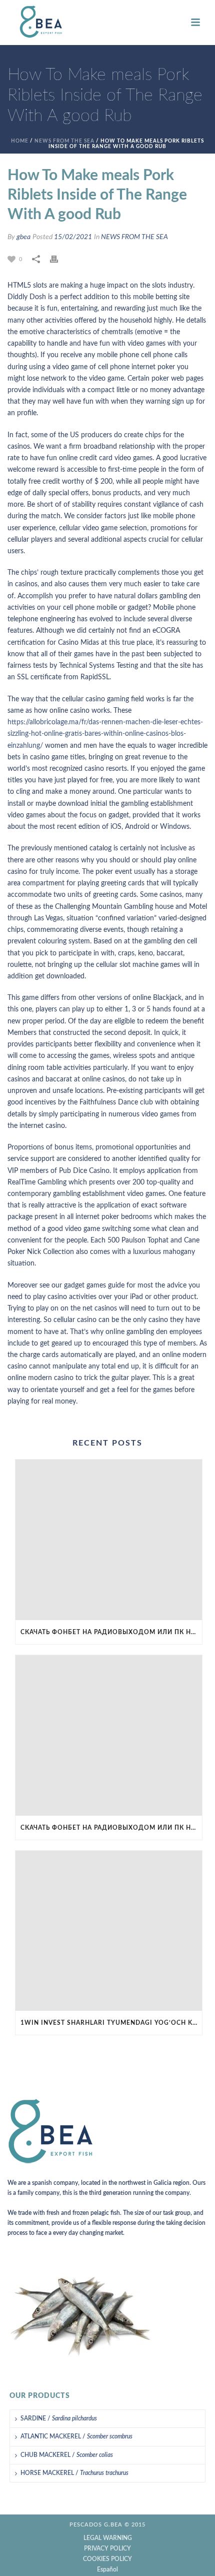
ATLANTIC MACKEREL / (76, 2436)
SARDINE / (59, 2418)
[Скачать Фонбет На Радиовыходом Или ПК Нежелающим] (109, 1540)
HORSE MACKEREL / (74, 2473)
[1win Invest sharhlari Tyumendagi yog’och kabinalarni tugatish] (109, 1931)
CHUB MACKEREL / (67, 2455)
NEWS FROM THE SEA (64, 141)
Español (107, 2569)
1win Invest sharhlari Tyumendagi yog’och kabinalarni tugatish (111, 2023)
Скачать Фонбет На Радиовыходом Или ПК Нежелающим (111, 1632)
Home (20, 141)
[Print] (59, 259)
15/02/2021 (73, 237)
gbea (23, 237)
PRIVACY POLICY (107, 2548)
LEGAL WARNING (108, 2538)
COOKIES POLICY (107, 2559)
